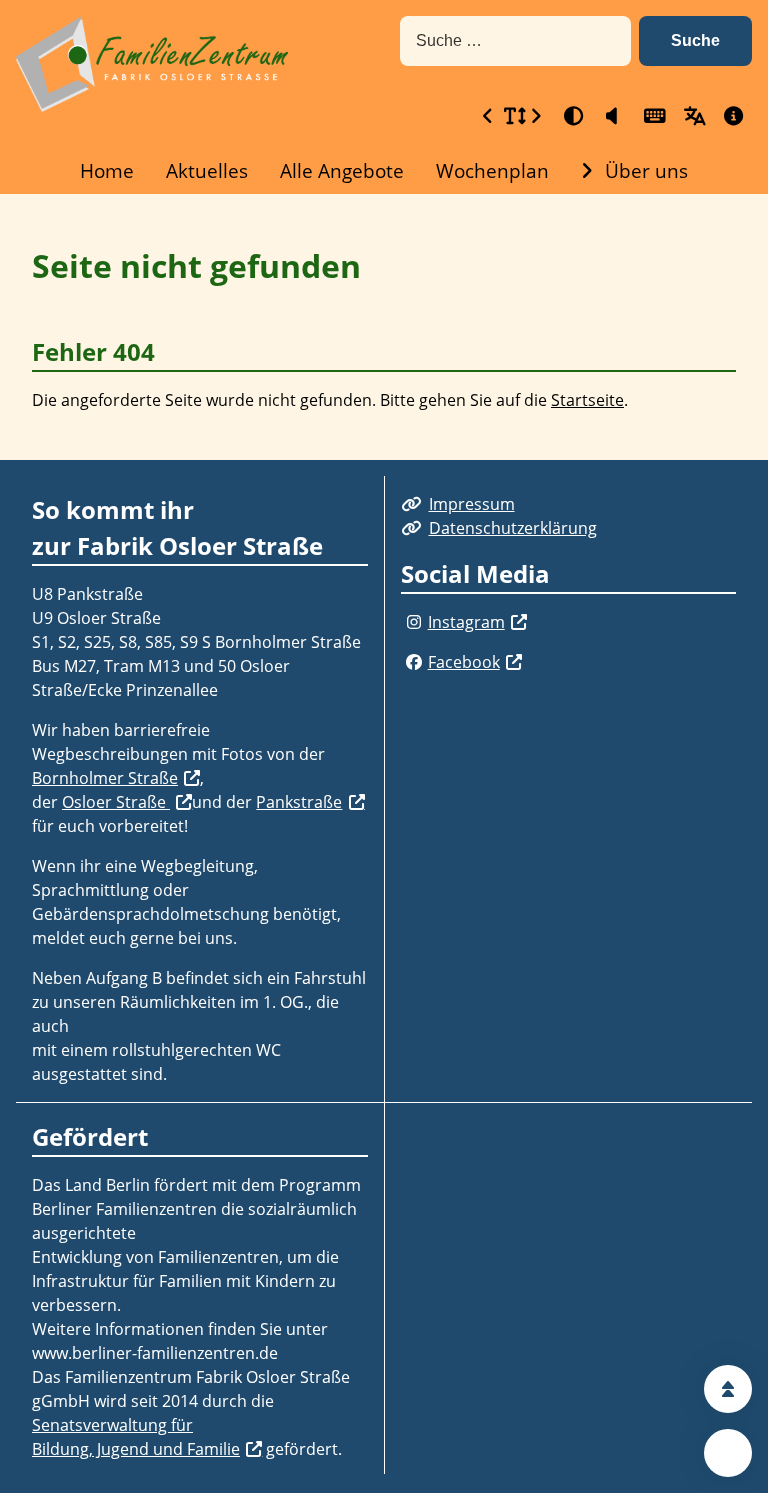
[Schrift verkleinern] (488, 115)
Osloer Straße (116, 802)
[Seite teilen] (728, 1453)
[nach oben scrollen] (728, 1389)
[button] (695, 41)
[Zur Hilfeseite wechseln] (732, 115)
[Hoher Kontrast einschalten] (572, 115)
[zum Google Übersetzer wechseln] (692, 115)
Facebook (464, 662)
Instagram (466, 622)
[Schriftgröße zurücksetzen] (512, 115)
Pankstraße (299, 802)
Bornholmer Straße (105, 778)
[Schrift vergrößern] (536, 115)
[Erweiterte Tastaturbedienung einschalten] (652, 115)
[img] (414, 622)
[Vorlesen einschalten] (612, 115)
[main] (384, 327)
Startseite (587, 400)
